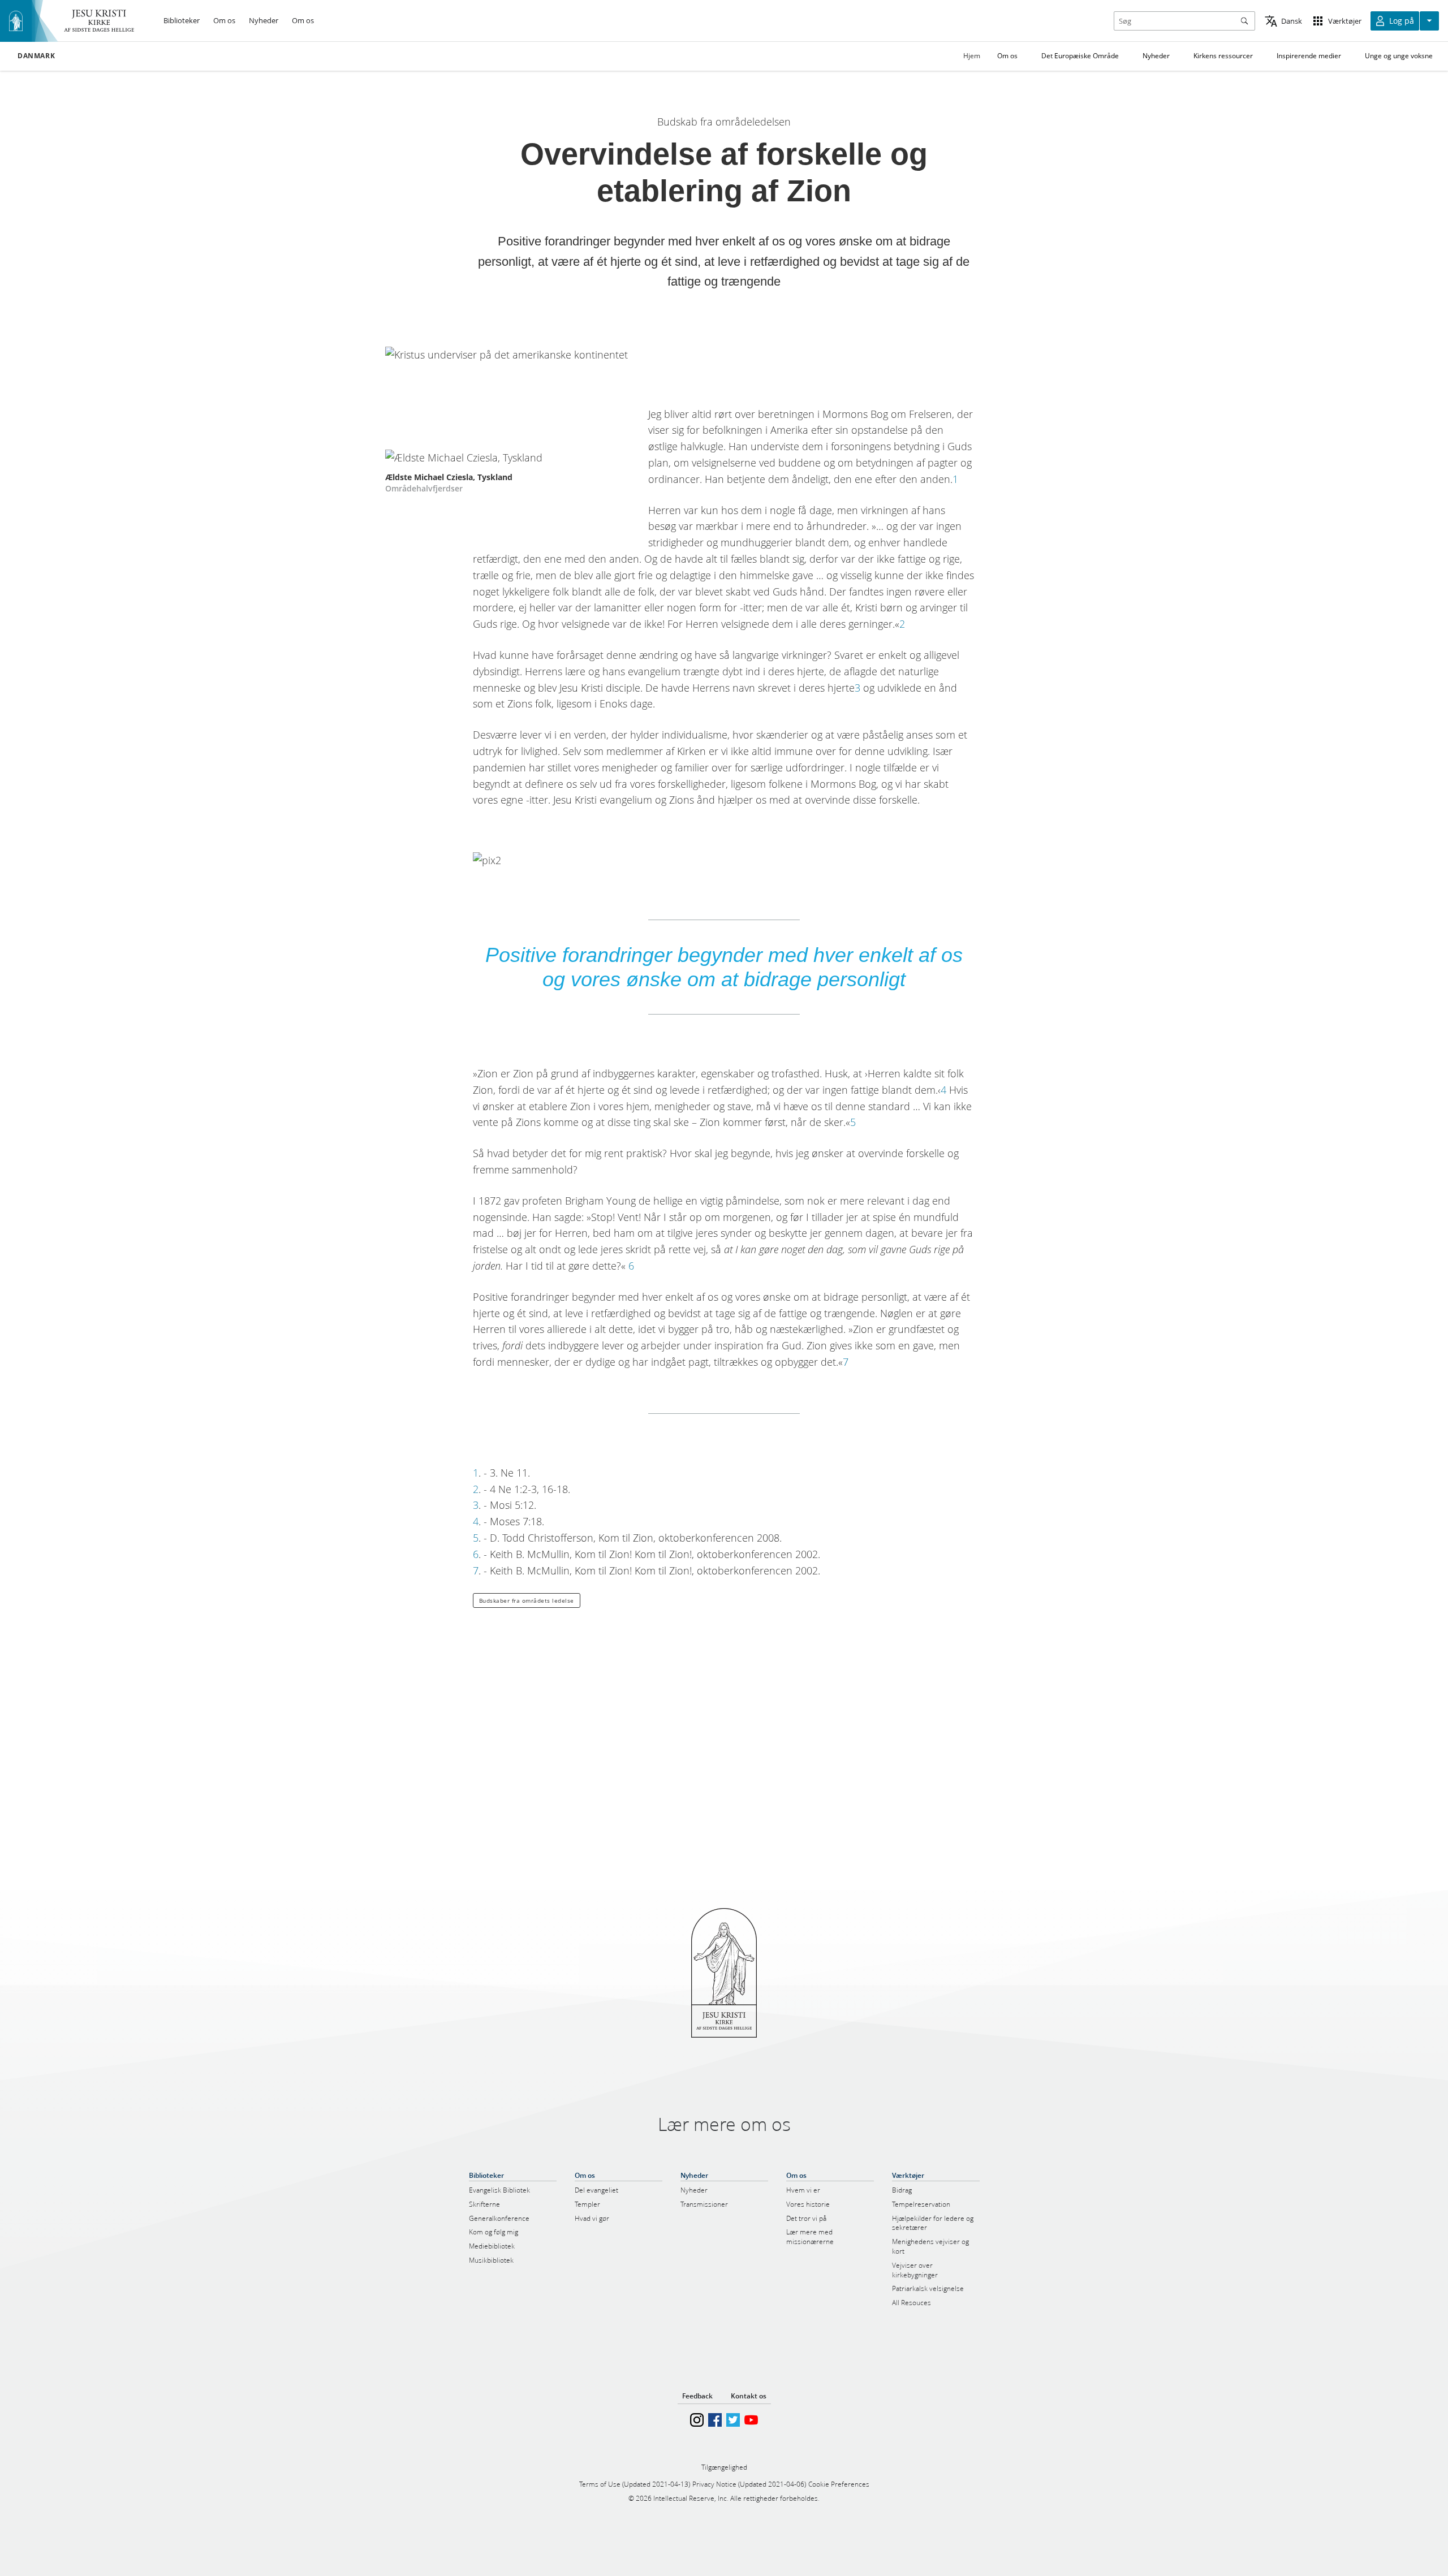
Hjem (972, 56)
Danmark (36, 56)
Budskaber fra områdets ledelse (527, 1600)
